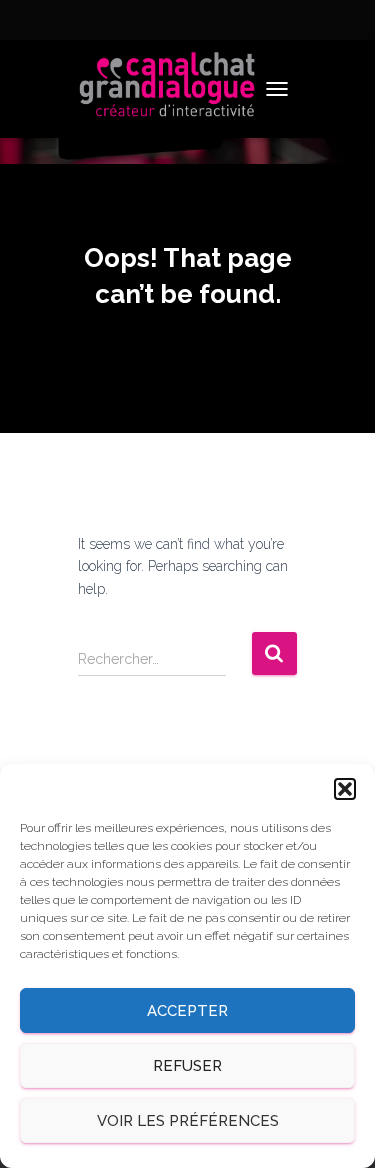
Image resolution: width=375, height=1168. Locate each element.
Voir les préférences (188, 1121)
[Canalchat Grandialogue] (175, 89)
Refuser (187, 1066)
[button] (345, 789)
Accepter (187, 1011)
